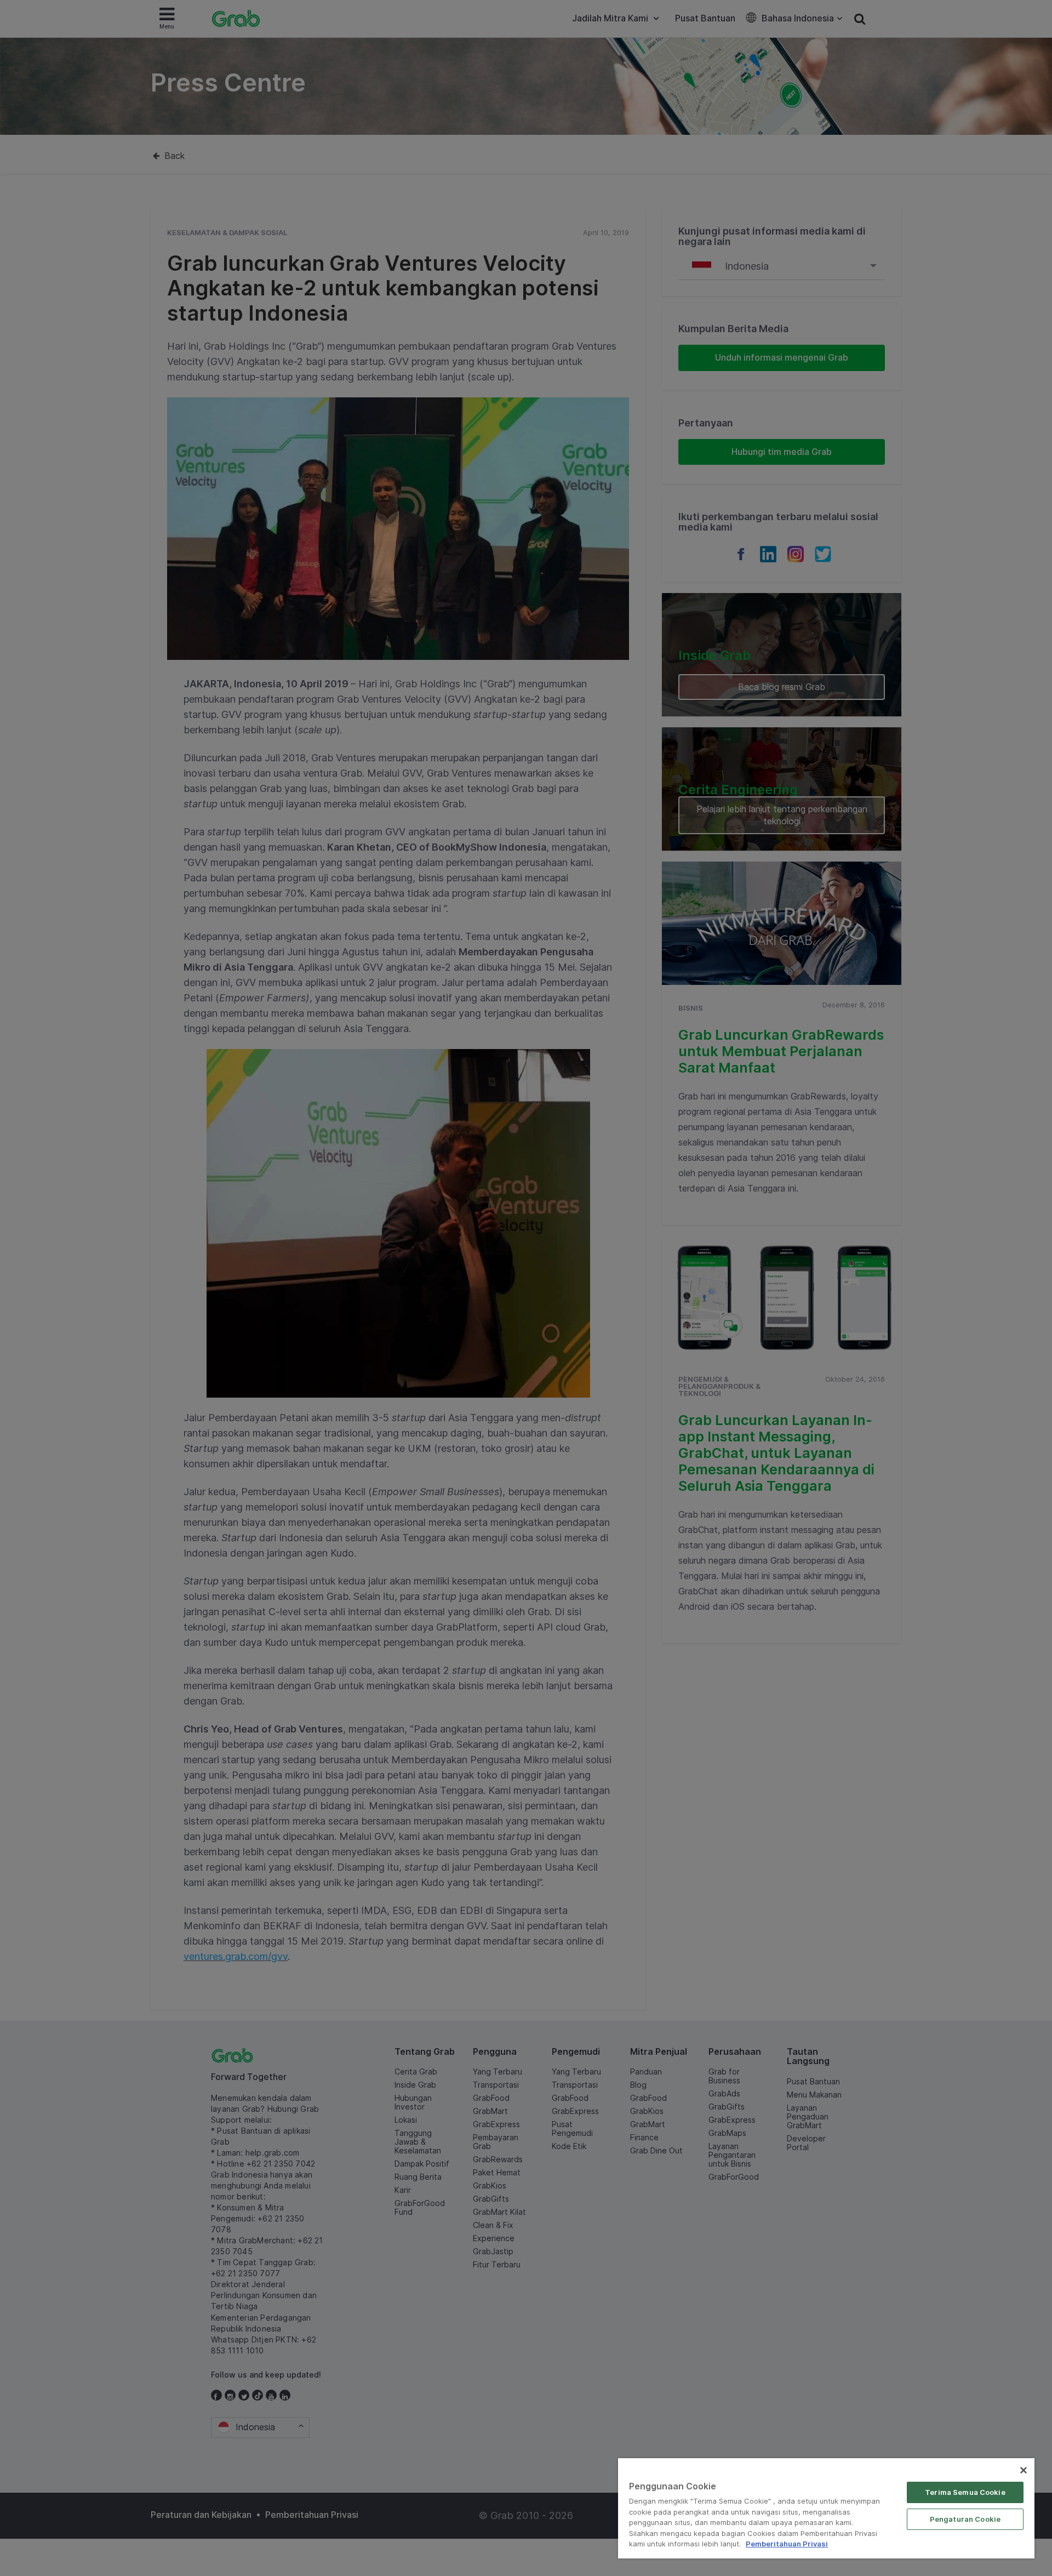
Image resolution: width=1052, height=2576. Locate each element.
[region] (826, 2508)
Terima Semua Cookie (965, 2492)
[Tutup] (1024, 2470)
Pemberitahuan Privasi (787, 2544)
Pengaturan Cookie (965, 2519)
